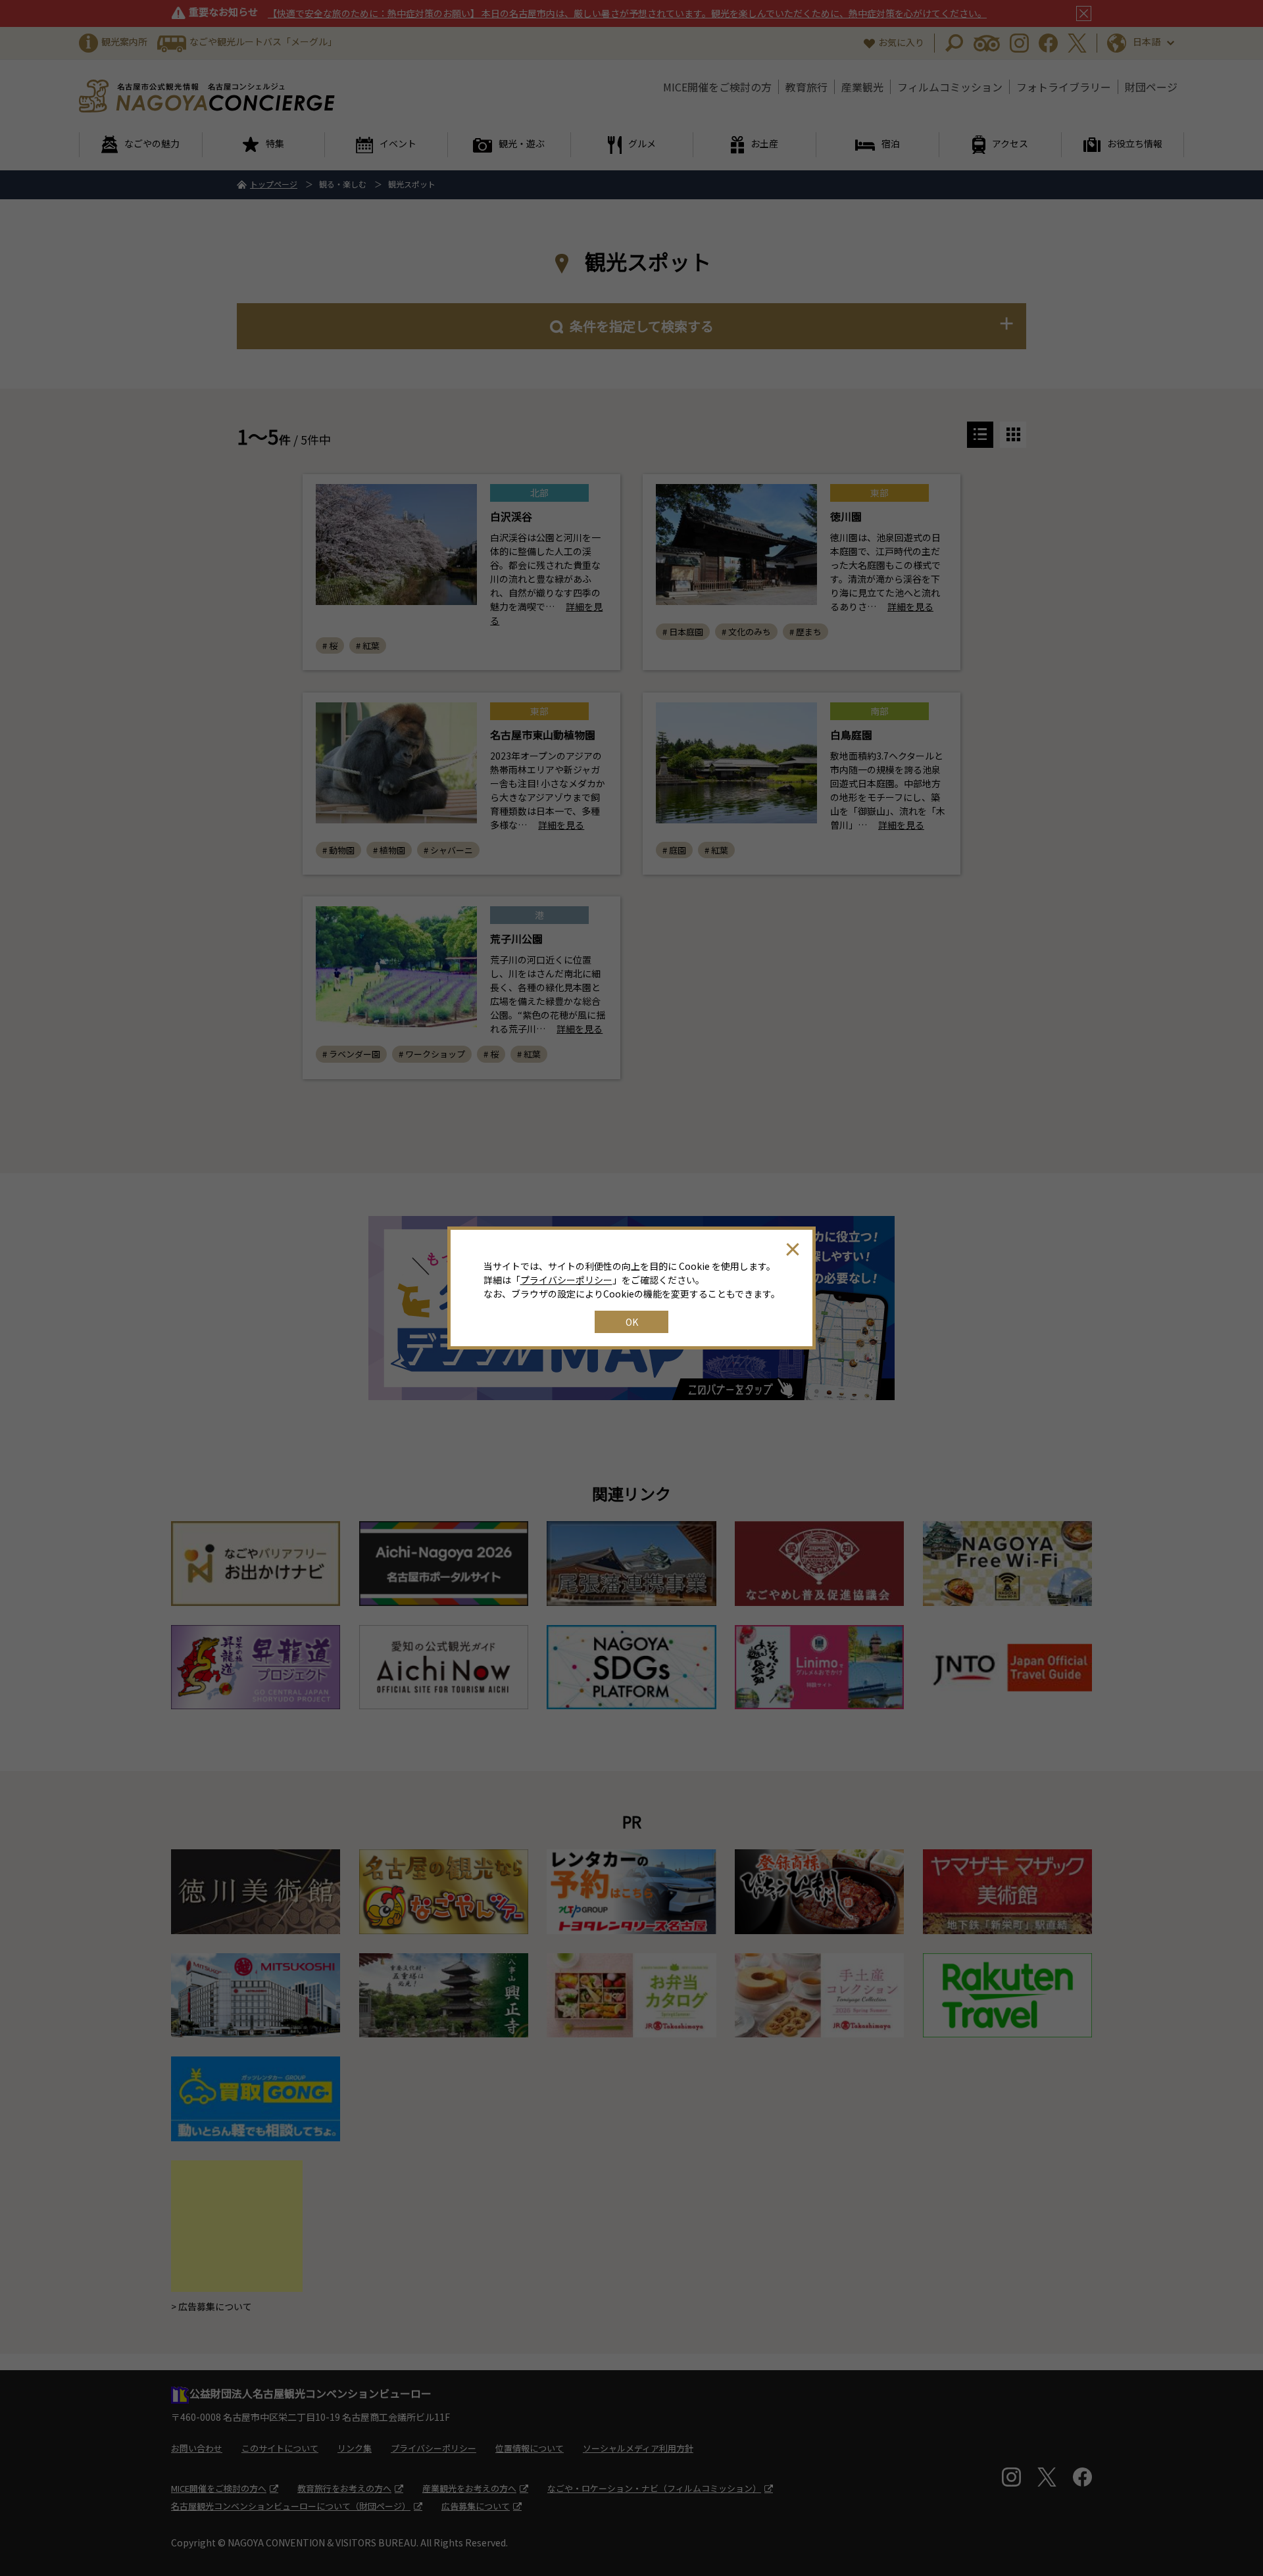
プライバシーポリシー (566, 1280)
